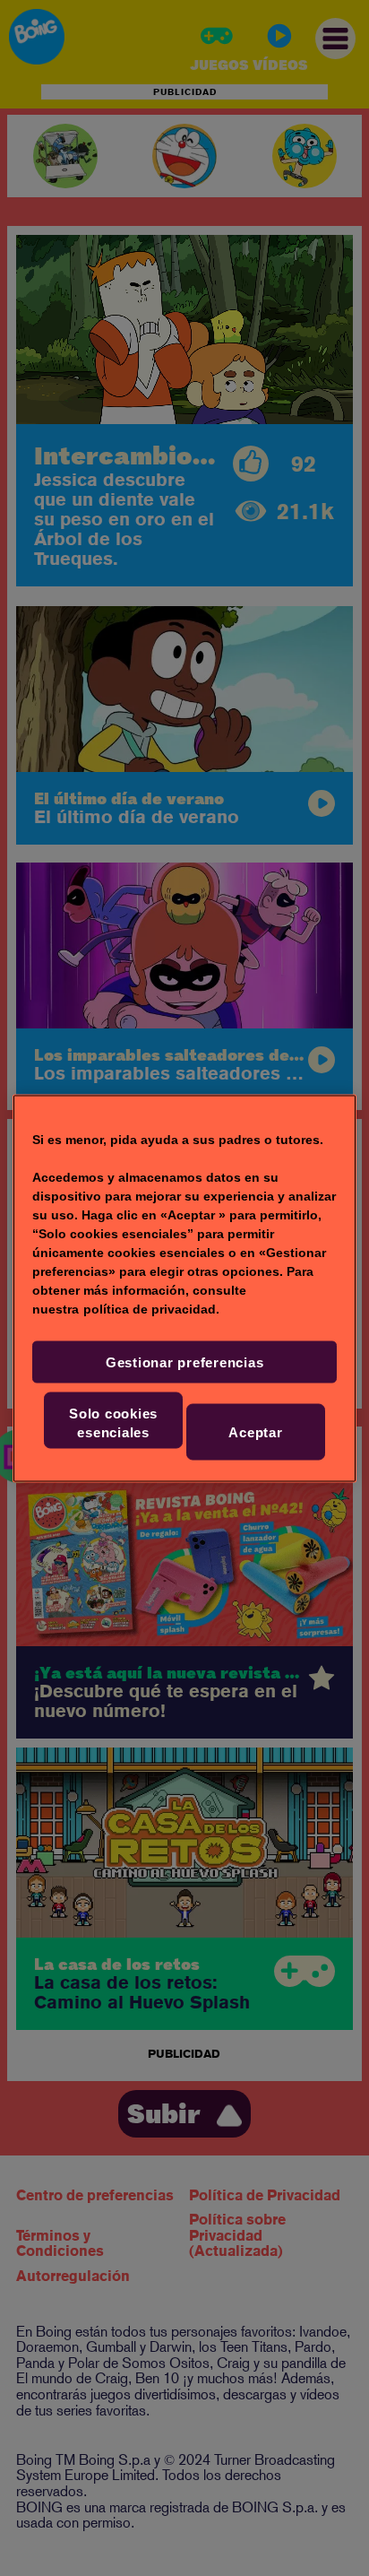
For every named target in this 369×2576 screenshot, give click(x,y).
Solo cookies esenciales (113, 1422)
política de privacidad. (151, 1308)
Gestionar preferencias (185, 1362)
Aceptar (255, 1431)
